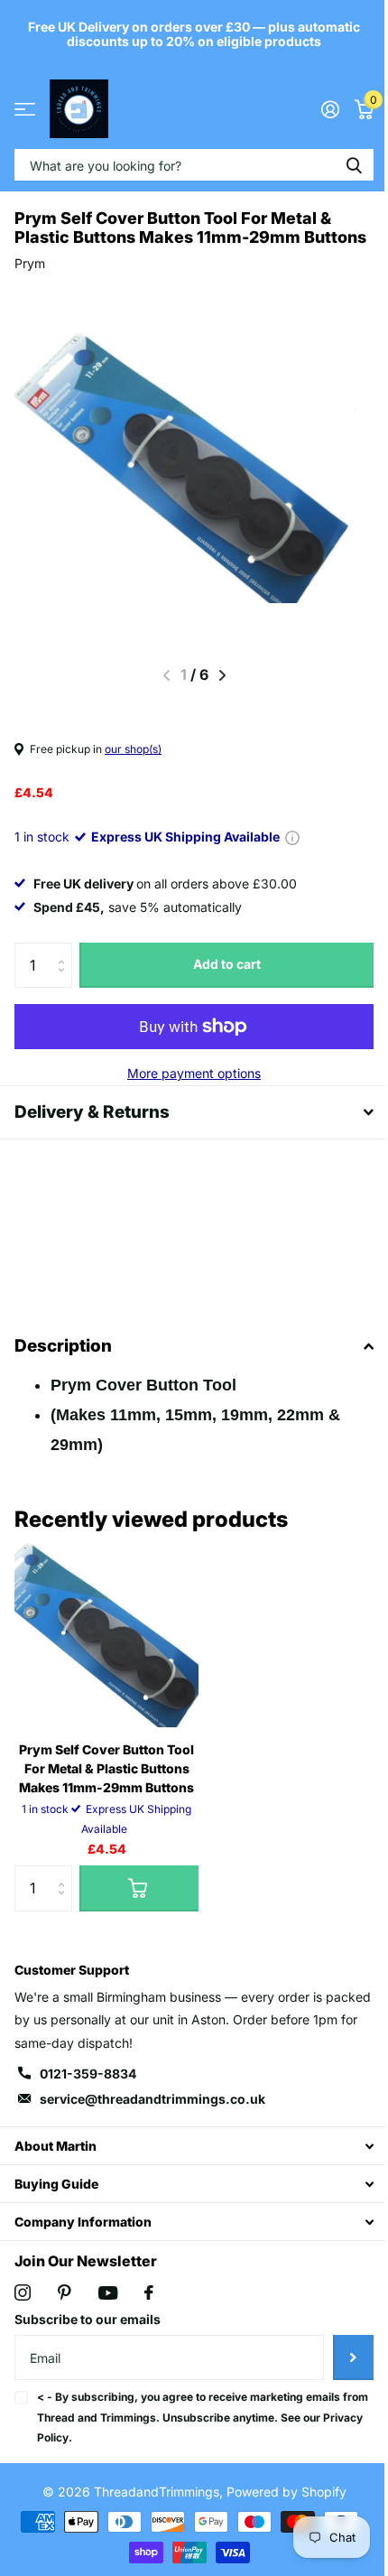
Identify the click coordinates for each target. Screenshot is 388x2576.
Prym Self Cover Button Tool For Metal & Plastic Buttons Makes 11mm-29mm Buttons (106, 1787)
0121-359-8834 (88, 2092)
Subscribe (340, 2376)
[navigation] (222, 675)
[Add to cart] (139, 1907)
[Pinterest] (65, 2311)
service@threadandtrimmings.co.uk (152, 2118)
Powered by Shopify (279, 2511)
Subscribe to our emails (88, 2338)
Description (63, 1365)
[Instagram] (23, 2311)
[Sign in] (330, 109)
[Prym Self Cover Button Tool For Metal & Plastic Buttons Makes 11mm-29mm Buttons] (106, 1654)
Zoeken (354, 165)
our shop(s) (133, 749)
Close (187, 2165)
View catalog (25, 109)
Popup (292, 837)
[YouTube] (108, 2311)
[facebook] (149, 2311)
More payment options (194, 1073)
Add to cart (227, 964)
